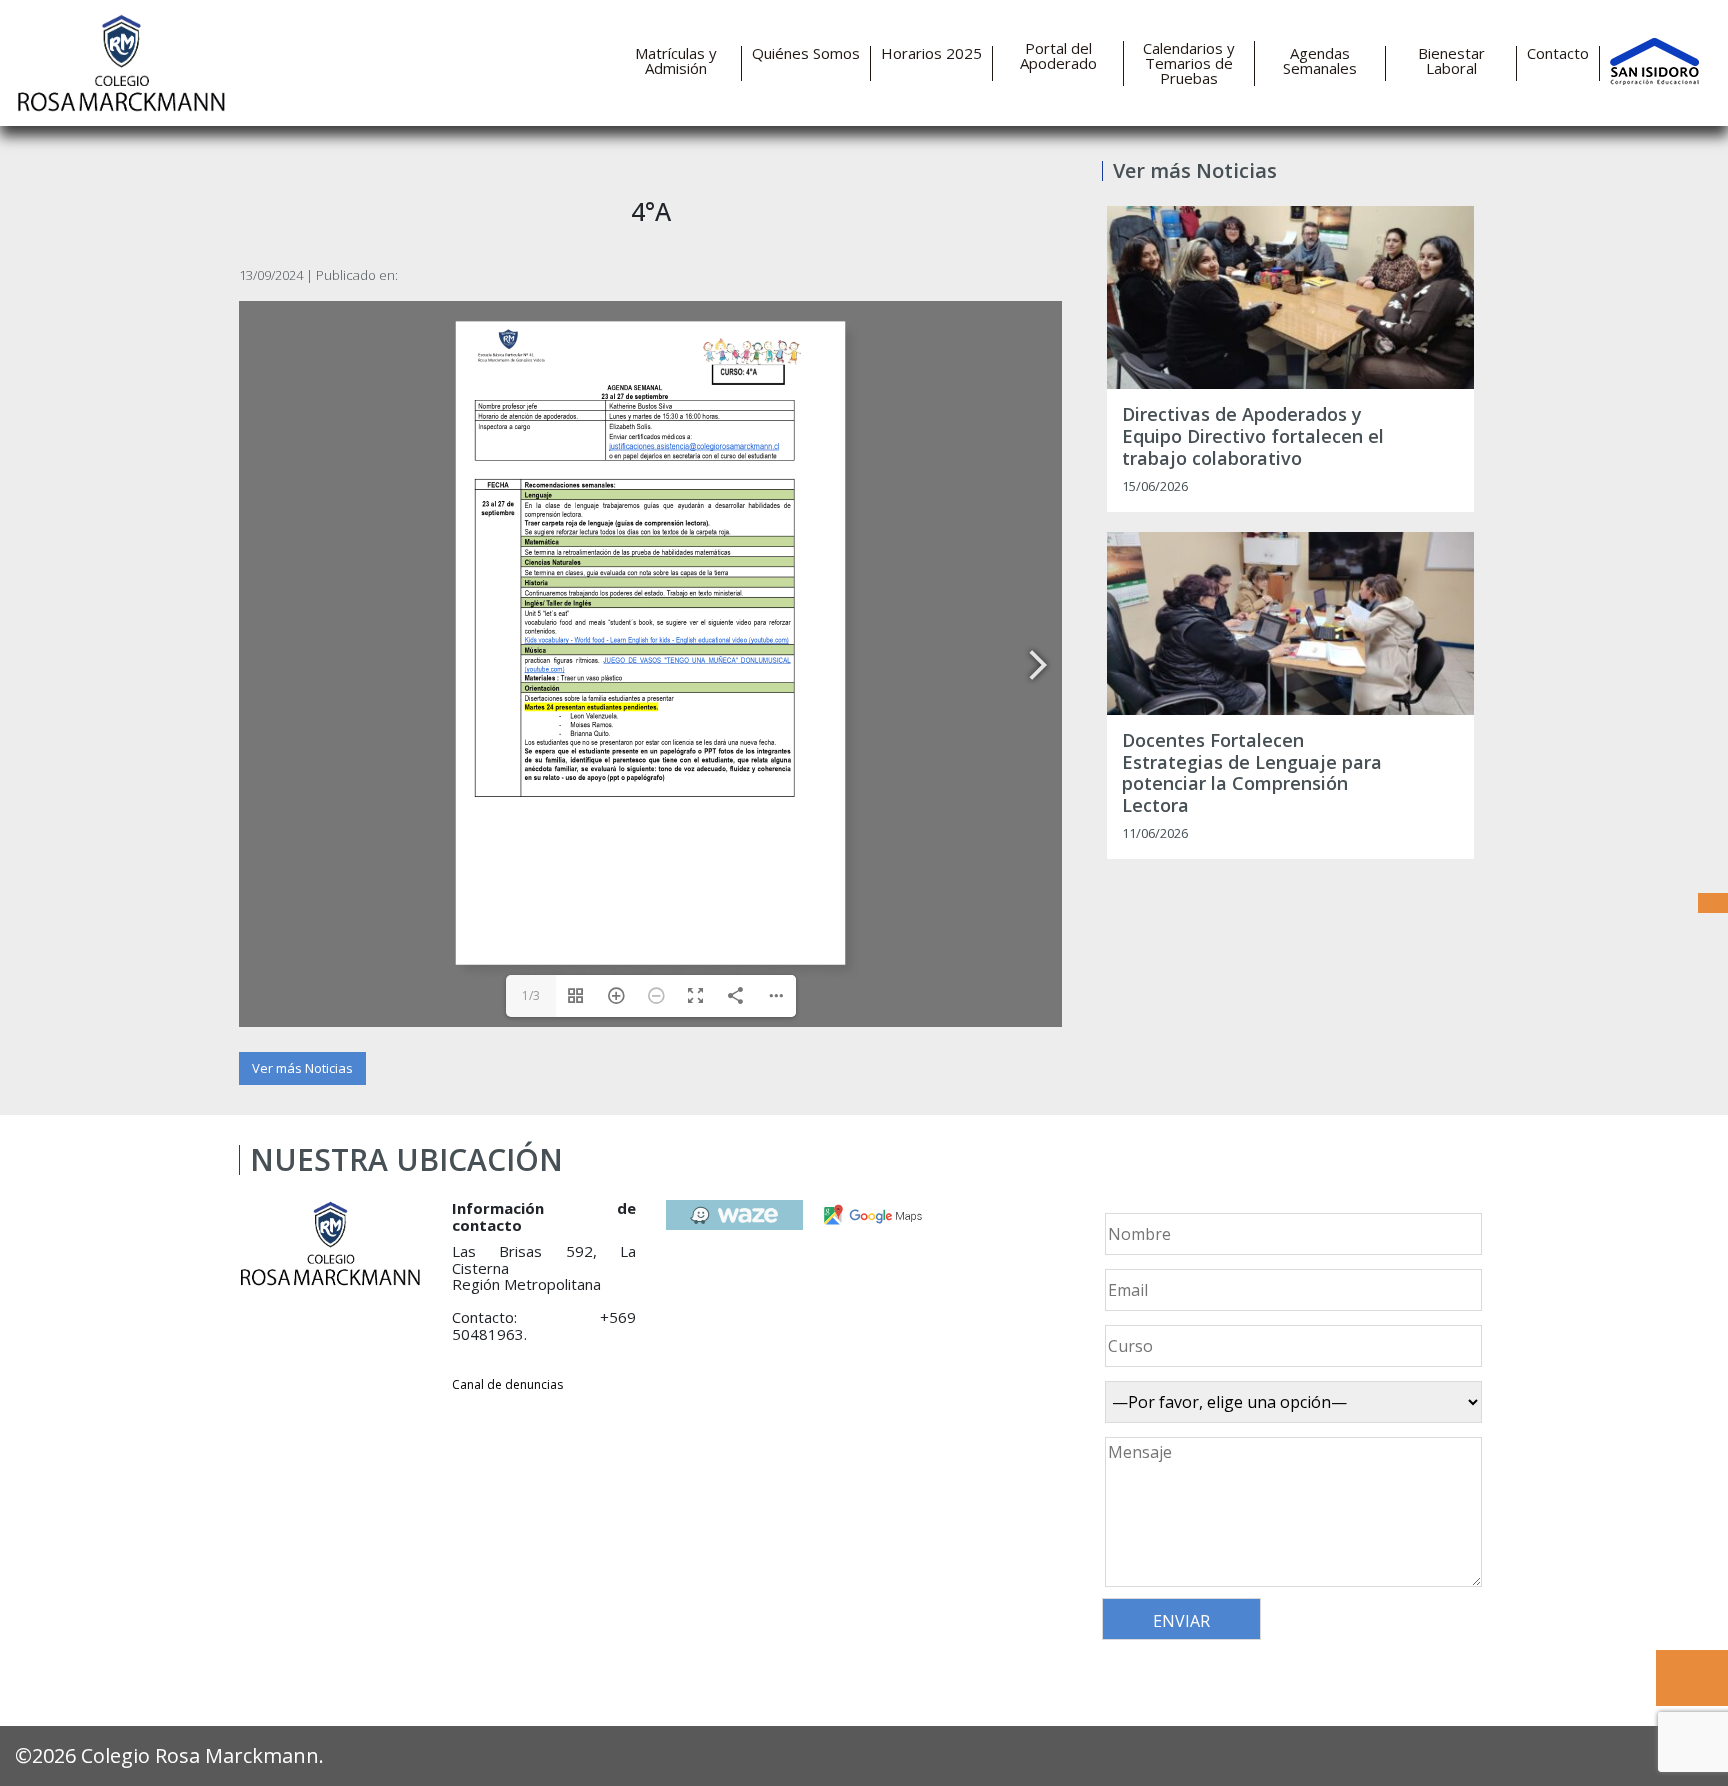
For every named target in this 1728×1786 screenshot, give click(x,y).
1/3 (531, 995)
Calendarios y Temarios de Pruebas (1189, 63)
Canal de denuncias (507, 1384)
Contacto (1558, 53)
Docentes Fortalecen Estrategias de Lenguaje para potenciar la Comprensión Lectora (1252, 773)
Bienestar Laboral (1451, 61)
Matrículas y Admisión (676, 61)
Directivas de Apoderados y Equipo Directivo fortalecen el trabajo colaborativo (1253, 436)
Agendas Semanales (1320, 61)
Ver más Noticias (302, 1068)
